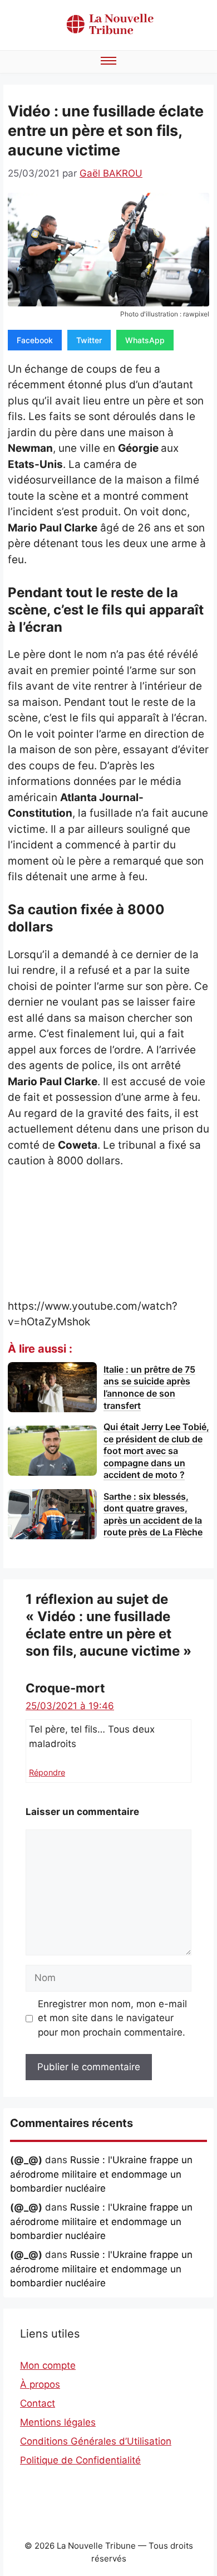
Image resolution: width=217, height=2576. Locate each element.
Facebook (35, 340)
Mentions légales (58, 2422)
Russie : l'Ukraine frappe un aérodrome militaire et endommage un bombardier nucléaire (101, 2174)
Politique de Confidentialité (80, 2460)
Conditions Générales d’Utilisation (96, 2441)
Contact (38, 2403)
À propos (40, 2384)
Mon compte (48, 2365)
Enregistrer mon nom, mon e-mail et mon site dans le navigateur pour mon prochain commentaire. (112, 2018)
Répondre (47, 1772)
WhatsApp (145, 340)
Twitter (89, 340)
